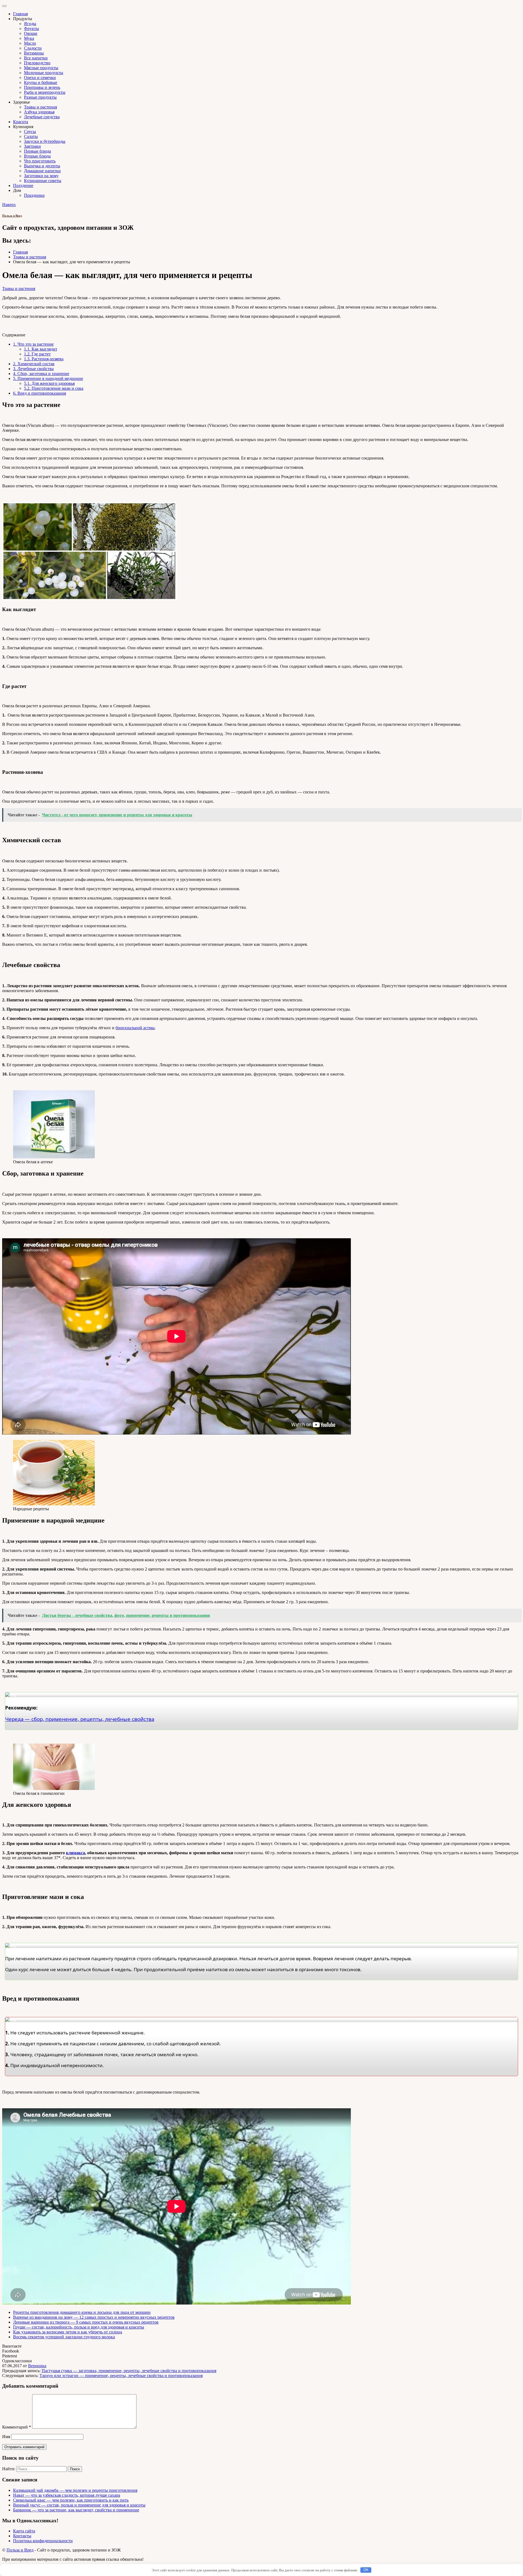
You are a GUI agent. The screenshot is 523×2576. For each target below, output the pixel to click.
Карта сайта (24, 2531)
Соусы (30, 132)
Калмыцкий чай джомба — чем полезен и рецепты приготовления (75, 2490)
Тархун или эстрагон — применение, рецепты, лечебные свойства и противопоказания (121, 2376)
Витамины (34, 53)
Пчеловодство (37, 63)
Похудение (23, 185)
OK (366, 2570)
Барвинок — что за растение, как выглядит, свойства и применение (76, 2510)
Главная (20, 14)
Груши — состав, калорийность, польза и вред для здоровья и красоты (79, 2327)
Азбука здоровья (39, 112)
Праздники (34, 195)
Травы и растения (40, 107)
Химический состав (34, 364)
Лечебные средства (42, 117)
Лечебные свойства (33, 369)
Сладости (33, 48)
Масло (30, 43)
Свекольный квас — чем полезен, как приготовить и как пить (71, 2500)
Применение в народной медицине (48, 378)
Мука (29, 38)
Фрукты (31, 28)
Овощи (31, 33)
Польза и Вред (12, 216)
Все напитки (36, 58)
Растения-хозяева (44, 359)
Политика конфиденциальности (43, 2541)
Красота (21, 122)
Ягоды (30, 24)
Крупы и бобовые (41, 82)
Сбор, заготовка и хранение (41, 374)
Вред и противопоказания (39, 393)
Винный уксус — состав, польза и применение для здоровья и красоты (79, 2505)
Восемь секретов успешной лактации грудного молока (64, 2337)
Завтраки (32, 146)
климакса (75, 1853)
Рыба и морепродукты (45, 92)
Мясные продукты (41, 68)
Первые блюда (37, 151)
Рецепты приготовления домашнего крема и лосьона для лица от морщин (82, 2312)
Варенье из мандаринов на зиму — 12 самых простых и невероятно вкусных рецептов (94, 2317)
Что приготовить (40, 161)
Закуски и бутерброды (45, 141)
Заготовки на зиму (41, 176)
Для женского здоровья (49, 383)
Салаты (31, 136)
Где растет (37, 354)
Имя (6, 2437)
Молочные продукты (44, 73)
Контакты (22, 2536)
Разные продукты (40, 97)
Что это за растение (33, 344)
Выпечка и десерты (42, 166)
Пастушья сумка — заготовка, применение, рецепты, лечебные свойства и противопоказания (129, 2371)
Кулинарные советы (43, 181)
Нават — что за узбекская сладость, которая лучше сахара (67, 2495)
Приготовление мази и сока (54, 388)
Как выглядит (41, 349)
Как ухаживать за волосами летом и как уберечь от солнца (68, 2332)
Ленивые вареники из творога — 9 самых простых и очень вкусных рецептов (86, 2322)
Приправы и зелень (42, 87)
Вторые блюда (37, 156)
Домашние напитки (42, 171)
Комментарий (17, 2427)
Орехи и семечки (40, 78)
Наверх (9, 205)
